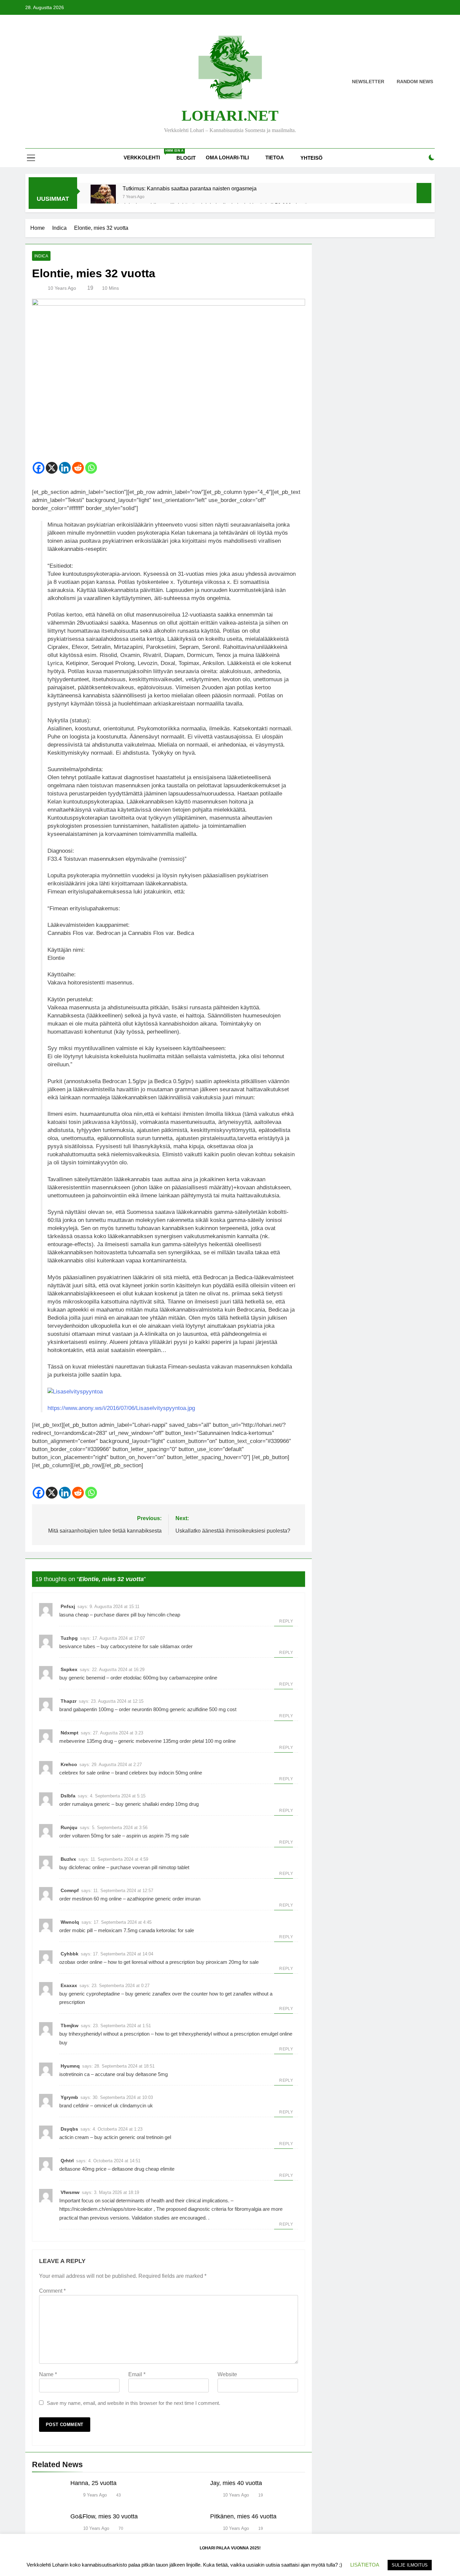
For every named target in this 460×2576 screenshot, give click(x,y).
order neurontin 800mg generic (152, 1709)
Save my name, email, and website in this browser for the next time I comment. (134, 2403)
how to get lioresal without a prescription (151, 1962)
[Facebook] (39, 468)
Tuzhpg (69, 1638)
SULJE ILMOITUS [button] (410, 2565)
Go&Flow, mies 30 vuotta (104, 2516)
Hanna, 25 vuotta (93, 2483)
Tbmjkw (70, 2025)
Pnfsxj (68, 1606)
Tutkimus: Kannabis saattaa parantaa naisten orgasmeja (190, 188)
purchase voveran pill (134, 1867)
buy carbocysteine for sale (130, 1646)
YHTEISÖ (311, 158)
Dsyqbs (69, 2129)
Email (137, 2374)
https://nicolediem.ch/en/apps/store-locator (106, 2209)
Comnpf (70, 1890)
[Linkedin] (65, 468)
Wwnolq (70, 1922)
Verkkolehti (147, 155)
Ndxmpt (70, 1733)
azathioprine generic (149, 1899)
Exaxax (69, 1985)
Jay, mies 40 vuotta (236, 2483)
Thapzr (69, 1701)
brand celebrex (132, 1773)
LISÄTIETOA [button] (365, 2565)
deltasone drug (128, 2169)
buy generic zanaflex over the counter (167, 1994)
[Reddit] (78, 468)
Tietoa (275, 158)
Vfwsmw (70, 2192)
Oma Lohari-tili (227, 158)
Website (227, 2374)
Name (48, 2374)
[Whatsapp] (91, 468)
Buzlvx (68, 1859)
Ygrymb (69, 2097)
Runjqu (69, 1827)
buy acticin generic (115, 2137)
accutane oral (110, 2074)
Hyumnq (70, 2066)
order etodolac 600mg (134, 1678)
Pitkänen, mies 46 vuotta (243, 2516)
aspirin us (137, 1836)
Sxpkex (69, 1669)
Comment (52, 2291)
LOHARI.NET (230, 116)
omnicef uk (106, 2106)
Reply (286, 1621)
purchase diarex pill (115, 1615)
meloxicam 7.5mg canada (126, 1930)
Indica (41, 256)
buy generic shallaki (137, 1804)
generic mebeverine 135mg (148, 1741)
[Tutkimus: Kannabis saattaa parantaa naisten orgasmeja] (103, 197)
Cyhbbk (70, 1954)
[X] (52, 468)
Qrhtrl (67, 2161)
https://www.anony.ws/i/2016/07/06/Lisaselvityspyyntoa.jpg (121, 1408)
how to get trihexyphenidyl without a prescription (207, 2034)
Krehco (69, 1764)
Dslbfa (68, 1796)
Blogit (186, 158)
